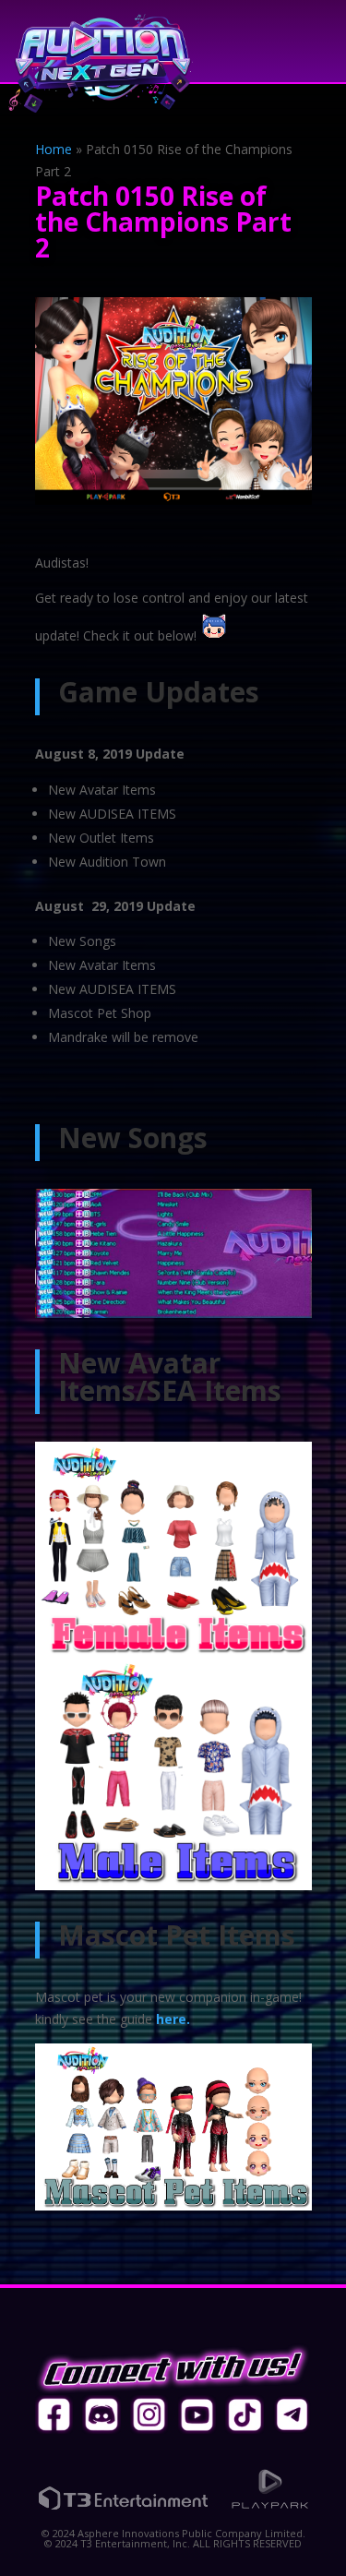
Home (54, 149)
